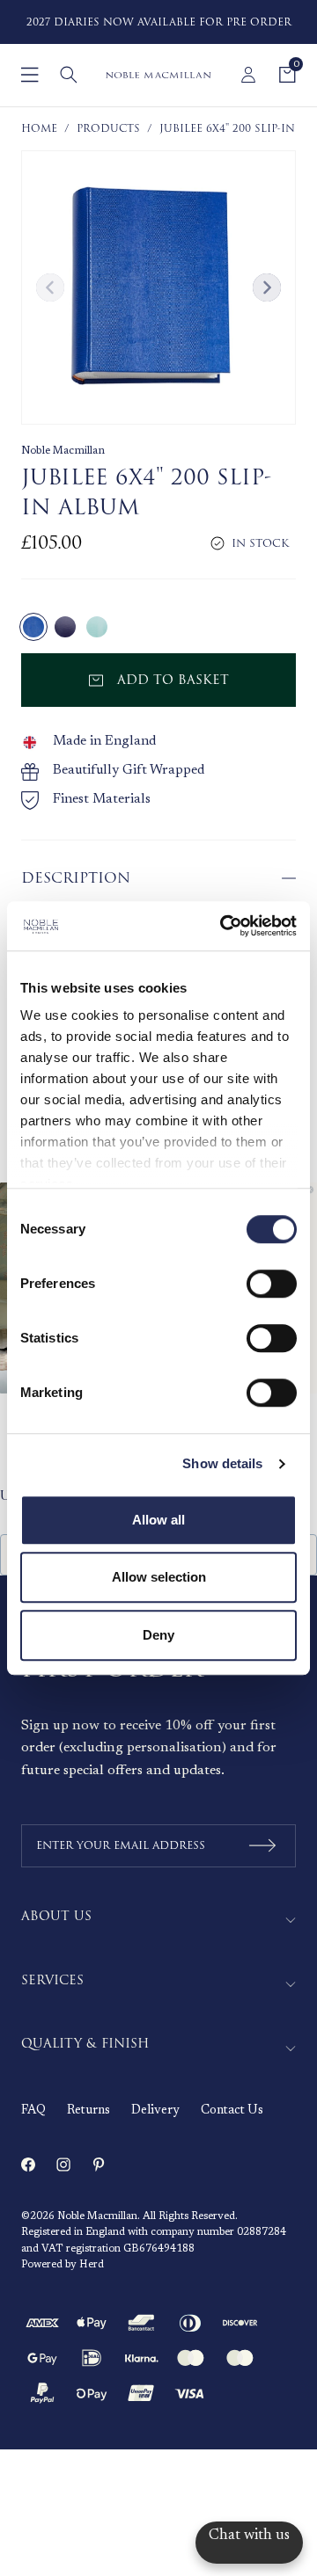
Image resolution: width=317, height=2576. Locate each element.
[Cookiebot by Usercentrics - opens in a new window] (224, 926)
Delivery (155, 2111)
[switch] (272, 1284)
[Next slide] (267, 287)
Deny (158, 1635)
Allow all (158, 1520)
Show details (222, 1463)
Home (39, 129)
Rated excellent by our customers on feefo (184, 22)
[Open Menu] (30, 75)
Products (108, 129)
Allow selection (159, 1577)
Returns (88, 2111)
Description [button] (76, 878)
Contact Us (232, 2111)
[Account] (248, 75)
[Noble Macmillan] (158, 75)
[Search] (69, 75)
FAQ (33, 2111)
